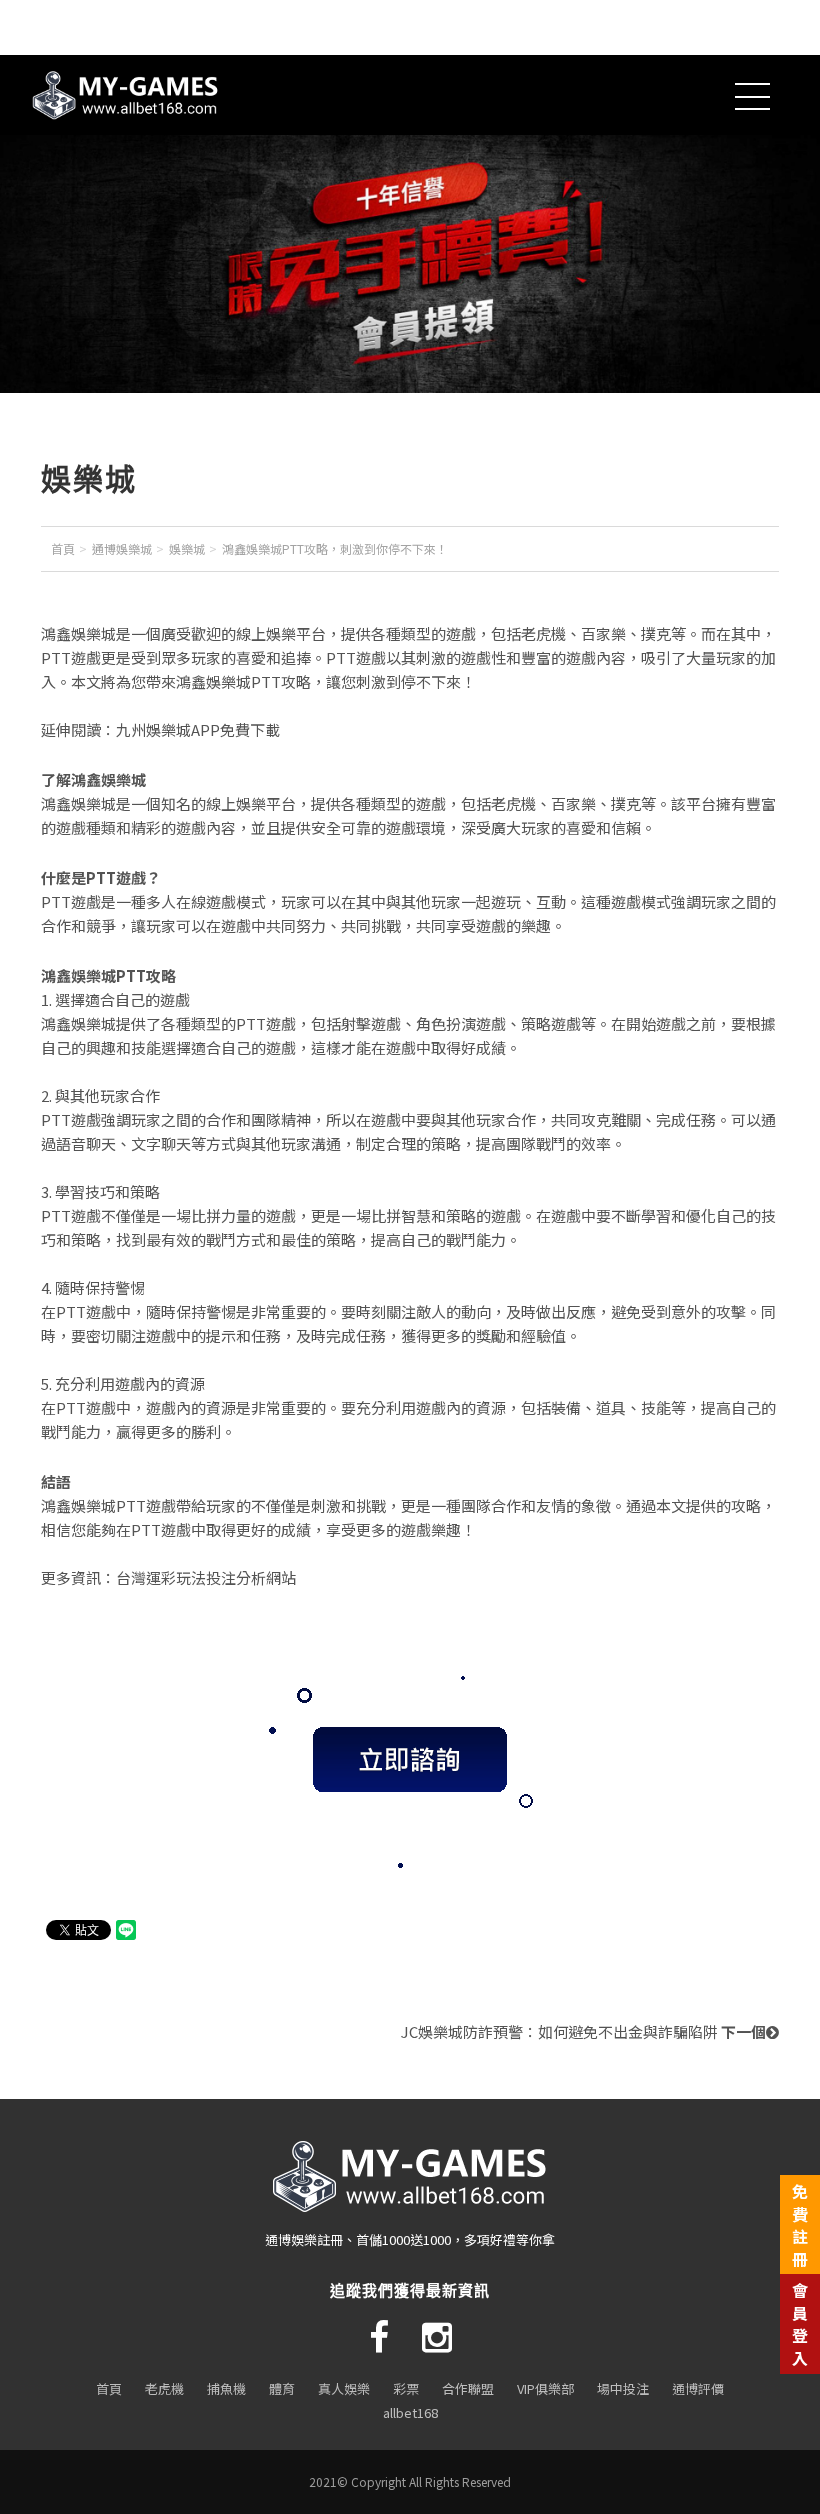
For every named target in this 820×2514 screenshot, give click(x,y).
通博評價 (698, 2388)
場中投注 (623, 2388)
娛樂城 (187, 548)
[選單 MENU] (752, 123)
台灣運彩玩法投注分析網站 (206, 1577)
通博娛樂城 (122, 548)
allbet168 (410, 2412)
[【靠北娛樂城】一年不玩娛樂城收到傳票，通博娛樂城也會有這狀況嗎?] (425, 95)
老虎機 (164, 2388)
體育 (282, 2388)
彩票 (406, 2388)
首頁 (63, 548)
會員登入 (800, 2323)
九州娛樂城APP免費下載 (198, 729)
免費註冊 (800, 2224)
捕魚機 (226, 2388)
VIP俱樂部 (545, 2388)
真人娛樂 (344, 2388)
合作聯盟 (468, 2388)
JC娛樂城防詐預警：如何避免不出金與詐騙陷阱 (583, 2031)
